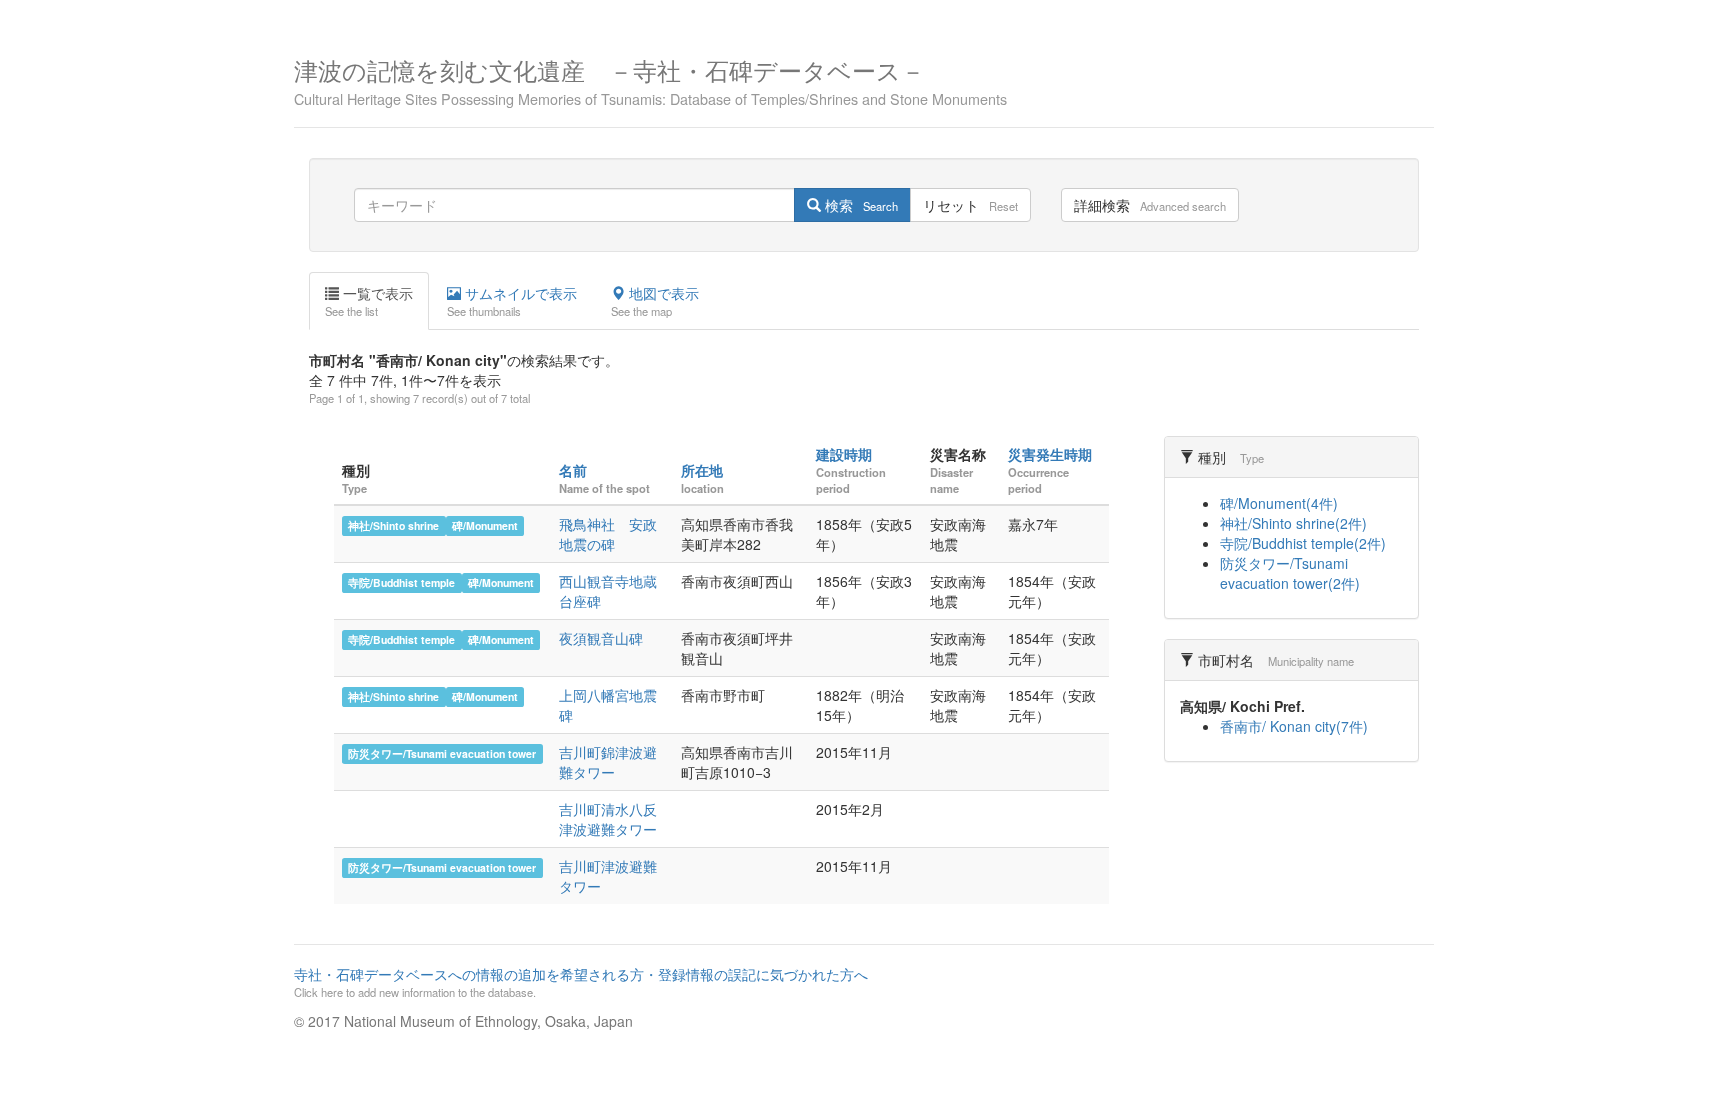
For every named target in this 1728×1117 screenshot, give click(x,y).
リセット (970, 205)
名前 (573, 470)
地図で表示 (655, 301)
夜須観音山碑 (601, 638)
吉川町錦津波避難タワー (608, 762)
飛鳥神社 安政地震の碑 (608, 534)
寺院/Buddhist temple (401, 582)
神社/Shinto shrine (393, 525)
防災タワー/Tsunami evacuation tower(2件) (1290, 573)
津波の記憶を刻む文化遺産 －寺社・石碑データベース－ (650, 79)
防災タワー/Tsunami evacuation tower (442, 753)
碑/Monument (485, 525)
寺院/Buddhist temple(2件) (1303, 543)
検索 (859, 205)
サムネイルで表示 (512, 301)
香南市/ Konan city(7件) (1294, 726)
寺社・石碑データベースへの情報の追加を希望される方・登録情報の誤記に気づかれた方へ (581, 982)
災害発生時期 (1050, 454)
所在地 (702, 470)
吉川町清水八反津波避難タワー (608, 819)
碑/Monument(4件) (1279, 503)
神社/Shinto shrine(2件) (1293, 523)
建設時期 (844, 454)
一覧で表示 (369, 301)
